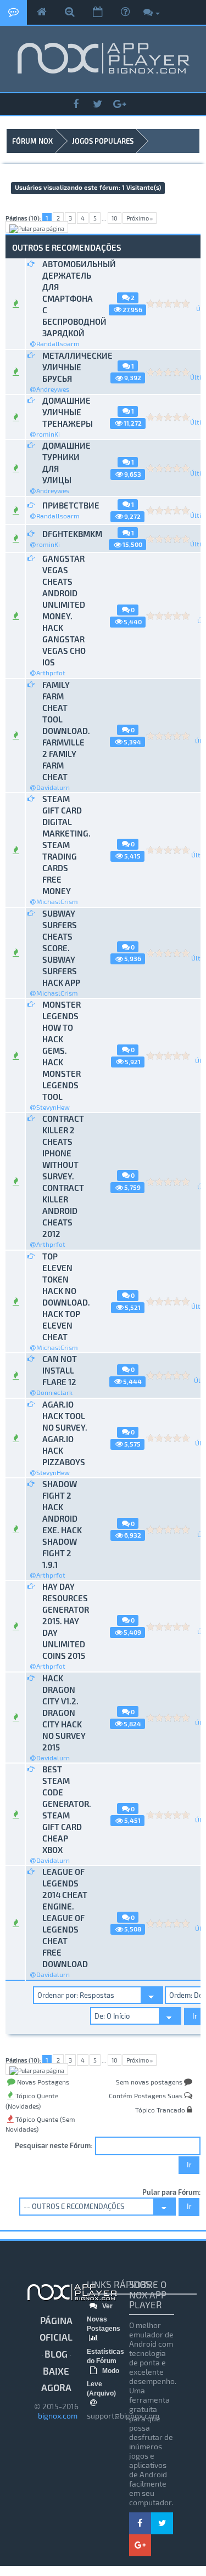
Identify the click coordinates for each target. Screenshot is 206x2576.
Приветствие (65, 505)
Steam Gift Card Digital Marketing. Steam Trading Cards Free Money (65, 845)
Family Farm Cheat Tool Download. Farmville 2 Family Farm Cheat (65, 731)
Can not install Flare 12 (60, 1370)
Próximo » (140, 218)
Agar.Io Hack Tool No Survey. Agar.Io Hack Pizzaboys (65, 1433)
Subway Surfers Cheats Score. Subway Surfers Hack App (61, 948)
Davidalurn (53, 787)
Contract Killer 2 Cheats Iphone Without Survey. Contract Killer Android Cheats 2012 (63, 1176)
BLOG (56, 2354)
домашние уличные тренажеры (65, 412)
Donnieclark (54, 1392)
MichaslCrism (57, 901)
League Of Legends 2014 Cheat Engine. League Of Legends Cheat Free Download (65, 1918)
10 (115, 218)
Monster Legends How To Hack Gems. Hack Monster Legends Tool (62, 1050)
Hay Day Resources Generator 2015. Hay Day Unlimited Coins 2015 (65, 1621)
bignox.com (56, 2416)
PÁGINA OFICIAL (56, 2329)
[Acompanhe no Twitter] (98, 104)
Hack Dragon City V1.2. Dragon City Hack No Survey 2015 (64, 1713)
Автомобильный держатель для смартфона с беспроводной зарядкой (65, 298)
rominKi (48, 434)
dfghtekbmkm (65, 534)
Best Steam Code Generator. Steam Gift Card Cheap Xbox (65, 1809)
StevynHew (53, 1107)
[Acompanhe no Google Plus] (120, 104)
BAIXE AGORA (56, 2379)
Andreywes (53, 389)
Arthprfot (51, 673)
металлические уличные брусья (65, 367)
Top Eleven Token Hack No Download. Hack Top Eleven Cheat (65, 1297)
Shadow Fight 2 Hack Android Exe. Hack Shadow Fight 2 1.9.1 (62, 1524)
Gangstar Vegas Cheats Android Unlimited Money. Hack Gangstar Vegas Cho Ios (64, 610)
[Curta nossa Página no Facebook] (76, 104)
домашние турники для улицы (65, 463)
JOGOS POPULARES (103, 141)
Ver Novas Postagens (104, 2317)
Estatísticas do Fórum (105, 2356)
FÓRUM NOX (32, 141)
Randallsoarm (58, 343)
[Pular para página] (37, 227)
